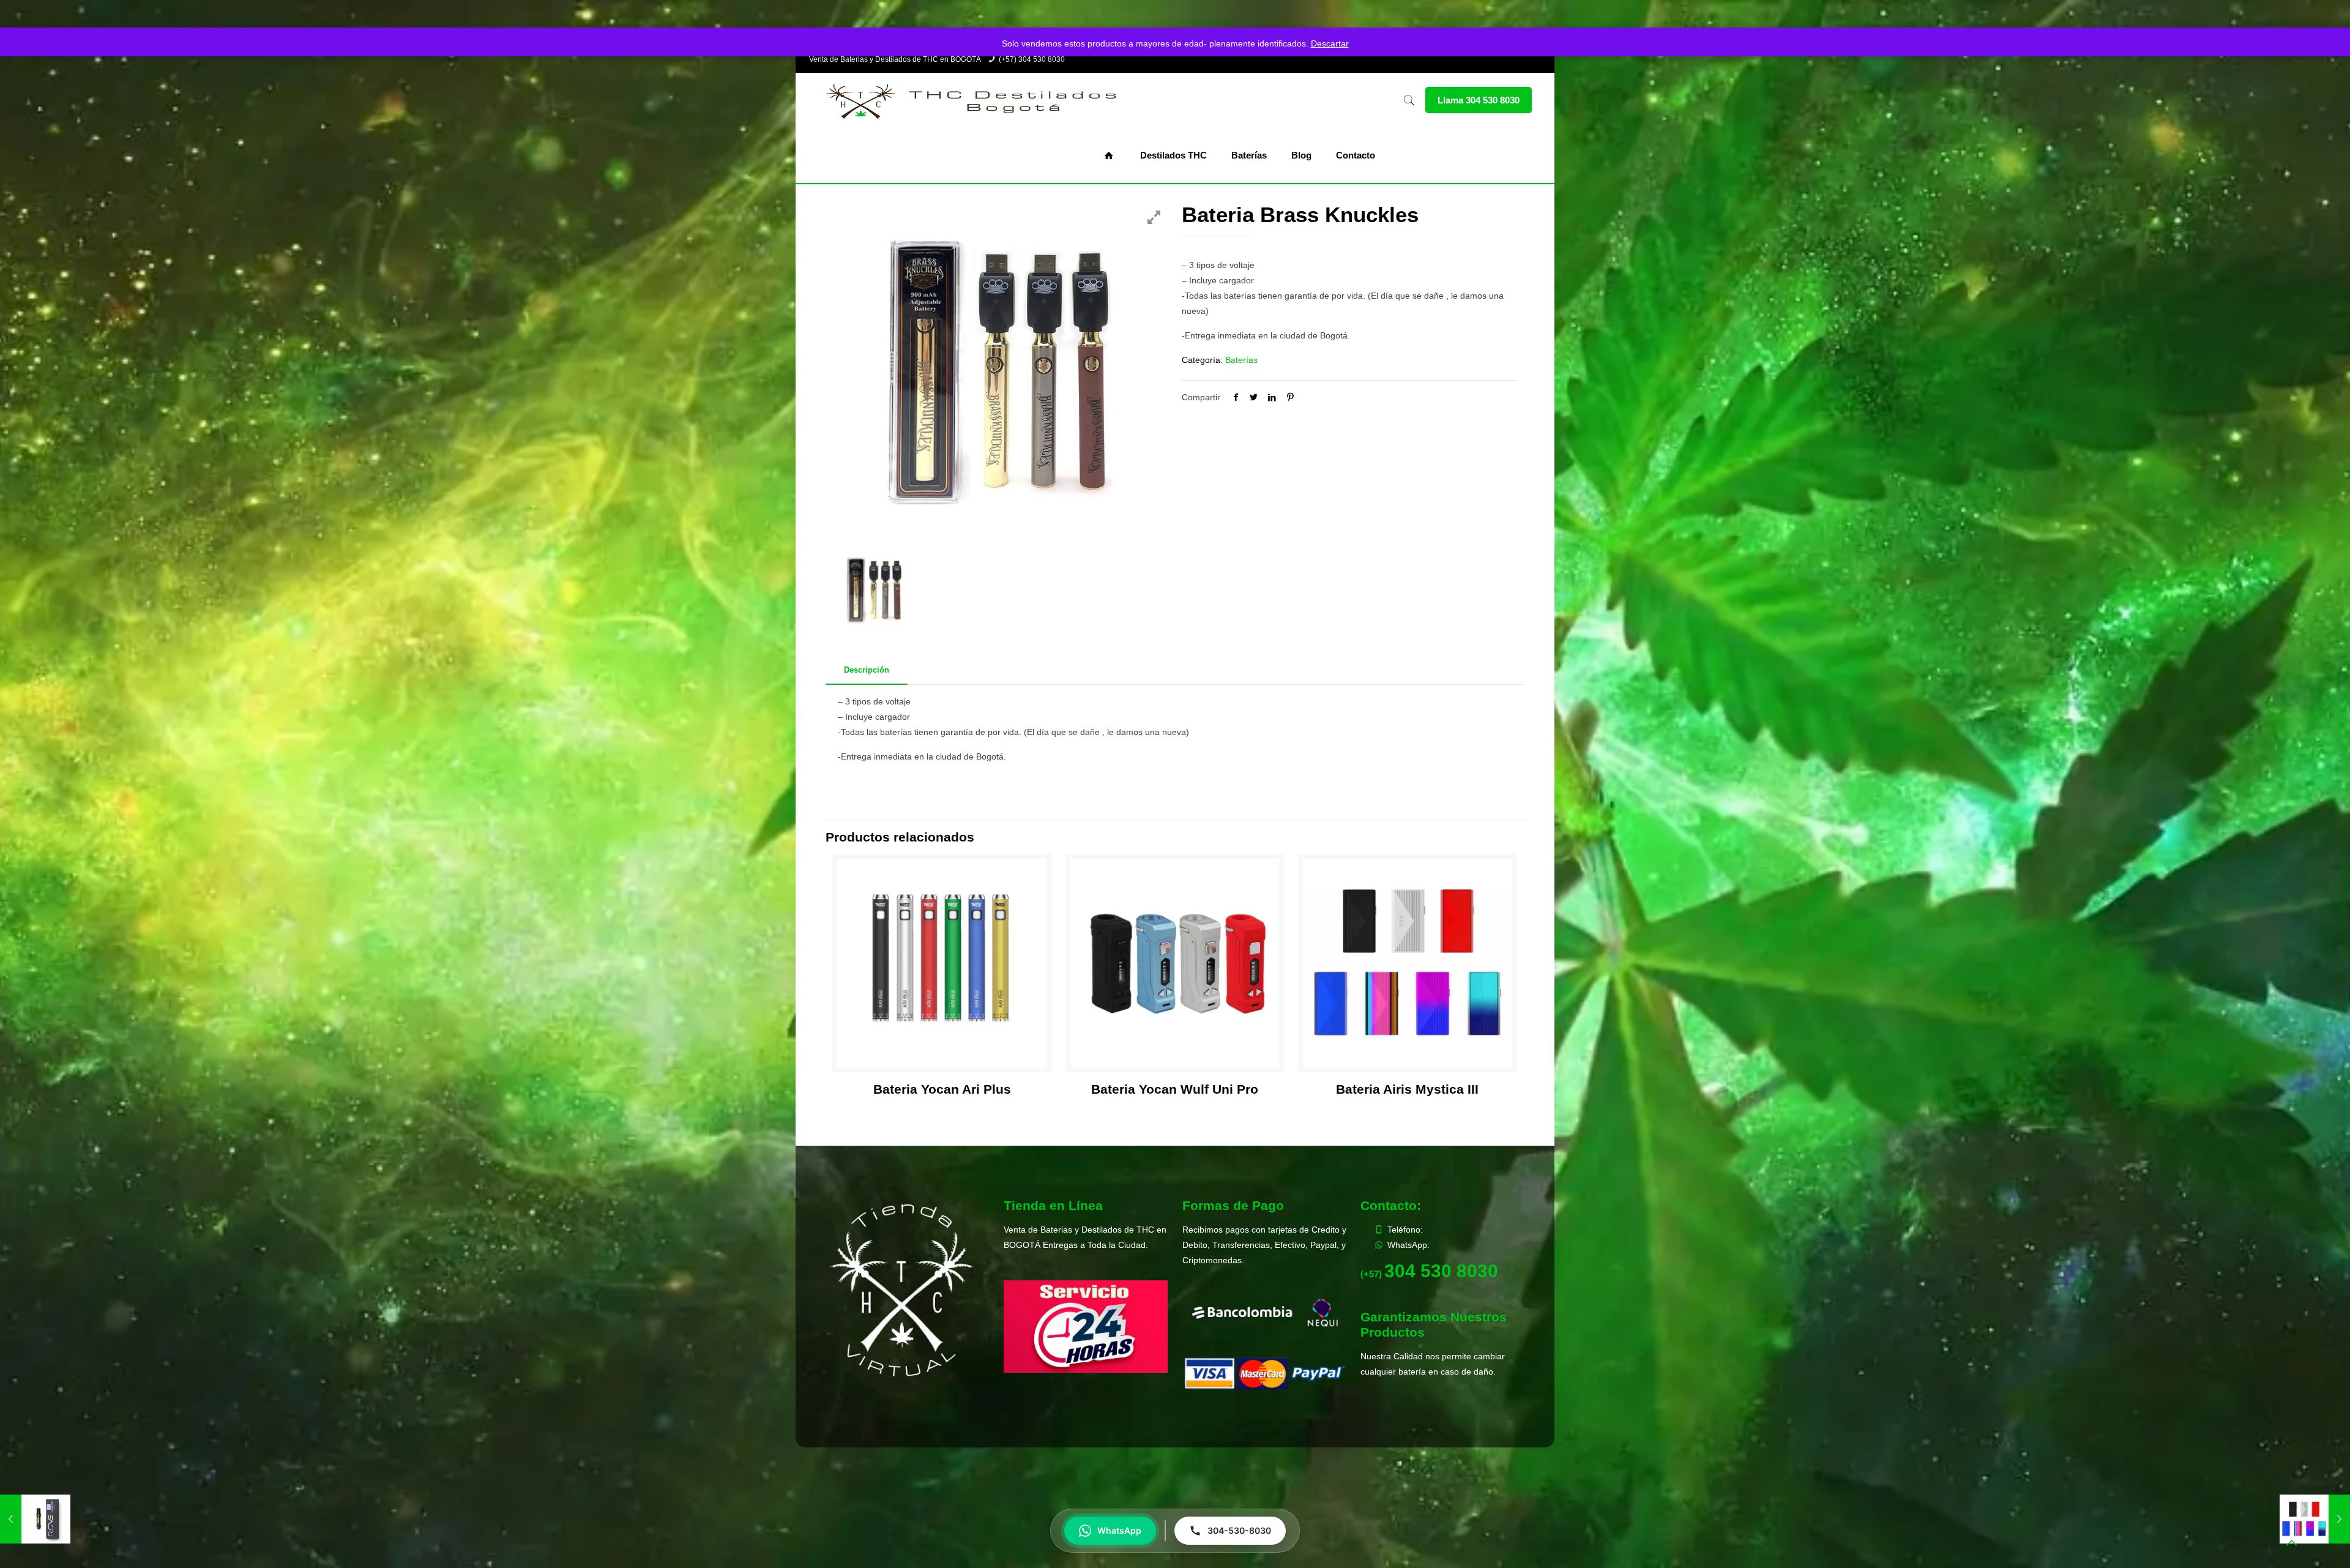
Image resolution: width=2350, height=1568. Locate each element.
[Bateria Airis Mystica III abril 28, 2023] (2315, 1519)
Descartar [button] (1330, 43)
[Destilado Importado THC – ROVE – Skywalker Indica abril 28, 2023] (35, 1519)
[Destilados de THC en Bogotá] (971, 100)
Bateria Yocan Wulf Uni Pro (1175, 1089)
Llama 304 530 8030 (1479, 100)
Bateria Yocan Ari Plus (942, 1089)
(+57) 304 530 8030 (1032, 59)
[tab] (867, 670)
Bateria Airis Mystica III (1407, 1089)
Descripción (867, 670)
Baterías (1241, 360)
